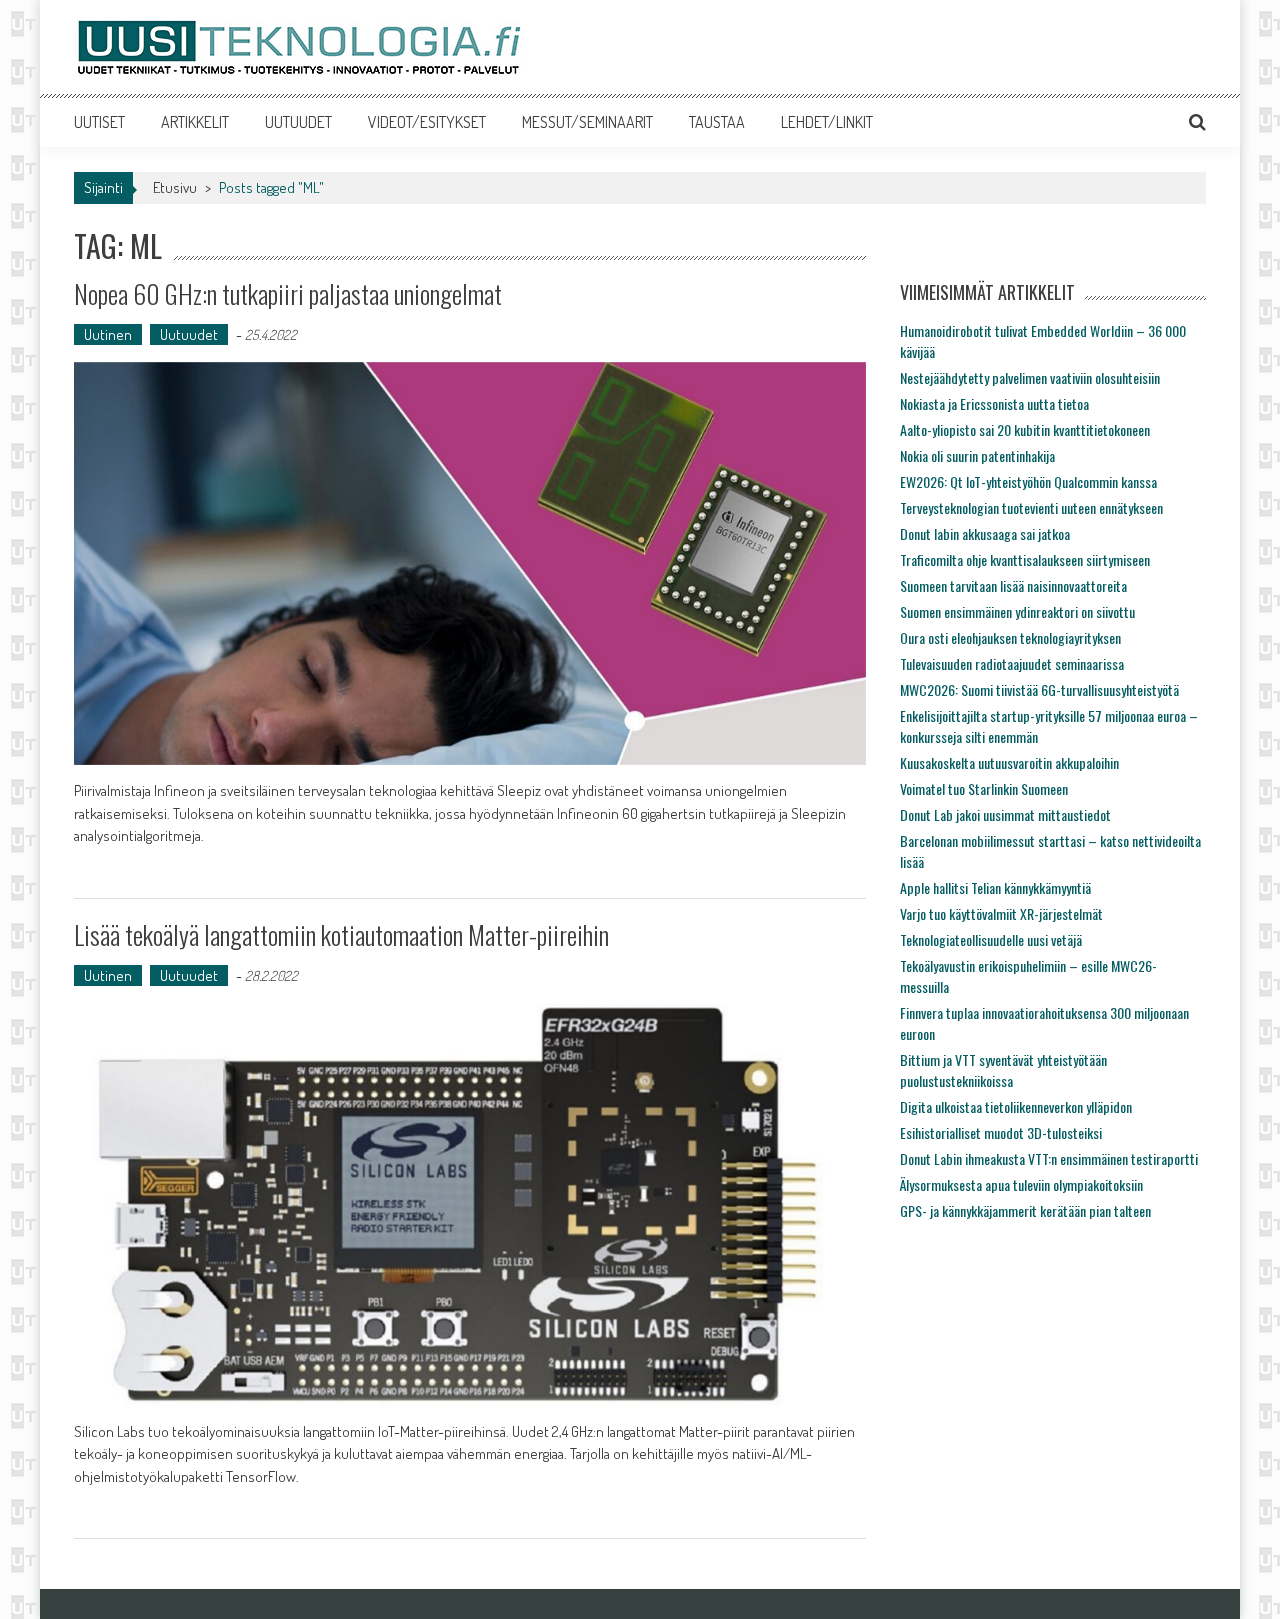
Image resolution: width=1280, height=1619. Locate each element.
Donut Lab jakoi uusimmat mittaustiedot (1005, 814)
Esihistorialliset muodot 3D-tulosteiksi (1001, 1132)
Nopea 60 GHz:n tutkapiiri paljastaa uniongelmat (288, 293)
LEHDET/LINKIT (827, 122)
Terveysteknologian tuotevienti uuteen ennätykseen (1031, 507)
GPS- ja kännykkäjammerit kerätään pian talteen (1025, 1210)
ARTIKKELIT (195, 122)
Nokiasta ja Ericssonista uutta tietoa (994, 403)
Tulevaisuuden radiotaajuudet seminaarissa (1012, 663)
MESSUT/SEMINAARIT (587, 122)
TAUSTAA (717, 122)
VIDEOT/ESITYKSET (427, 122)
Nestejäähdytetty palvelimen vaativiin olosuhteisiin (1030, 377)
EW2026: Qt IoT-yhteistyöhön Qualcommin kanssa (1028, 481)
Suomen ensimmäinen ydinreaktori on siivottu (1017, 611)
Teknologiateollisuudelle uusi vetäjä (991, 939)
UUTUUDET (298, 122)
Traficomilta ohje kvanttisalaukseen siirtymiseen (1025, 559)
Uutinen (108, 334)
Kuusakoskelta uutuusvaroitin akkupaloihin (1009, 762)
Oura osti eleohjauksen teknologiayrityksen (1010, 637)
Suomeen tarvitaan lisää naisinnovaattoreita (1013, 585)
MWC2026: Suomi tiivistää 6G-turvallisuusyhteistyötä (1039, 689)
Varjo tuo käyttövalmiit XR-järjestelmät (1001, 913)
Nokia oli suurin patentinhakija (977, 455)
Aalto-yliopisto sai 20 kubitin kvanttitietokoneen (1025, 429)
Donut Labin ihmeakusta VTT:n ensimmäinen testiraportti (1049, 1158)
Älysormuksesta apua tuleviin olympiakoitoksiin (1021, 1184)
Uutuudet (189, 334)
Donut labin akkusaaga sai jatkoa (985, 533)
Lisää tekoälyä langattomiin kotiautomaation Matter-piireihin (341, 934)
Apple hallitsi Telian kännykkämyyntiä (995, 887)
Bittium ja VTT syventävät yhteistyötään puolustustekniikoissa (1003, 1070)
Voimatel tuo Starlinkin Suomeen (984, 788)
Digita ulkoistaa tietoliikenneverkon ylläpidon (1016, 1106)
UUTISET (99, 122)
